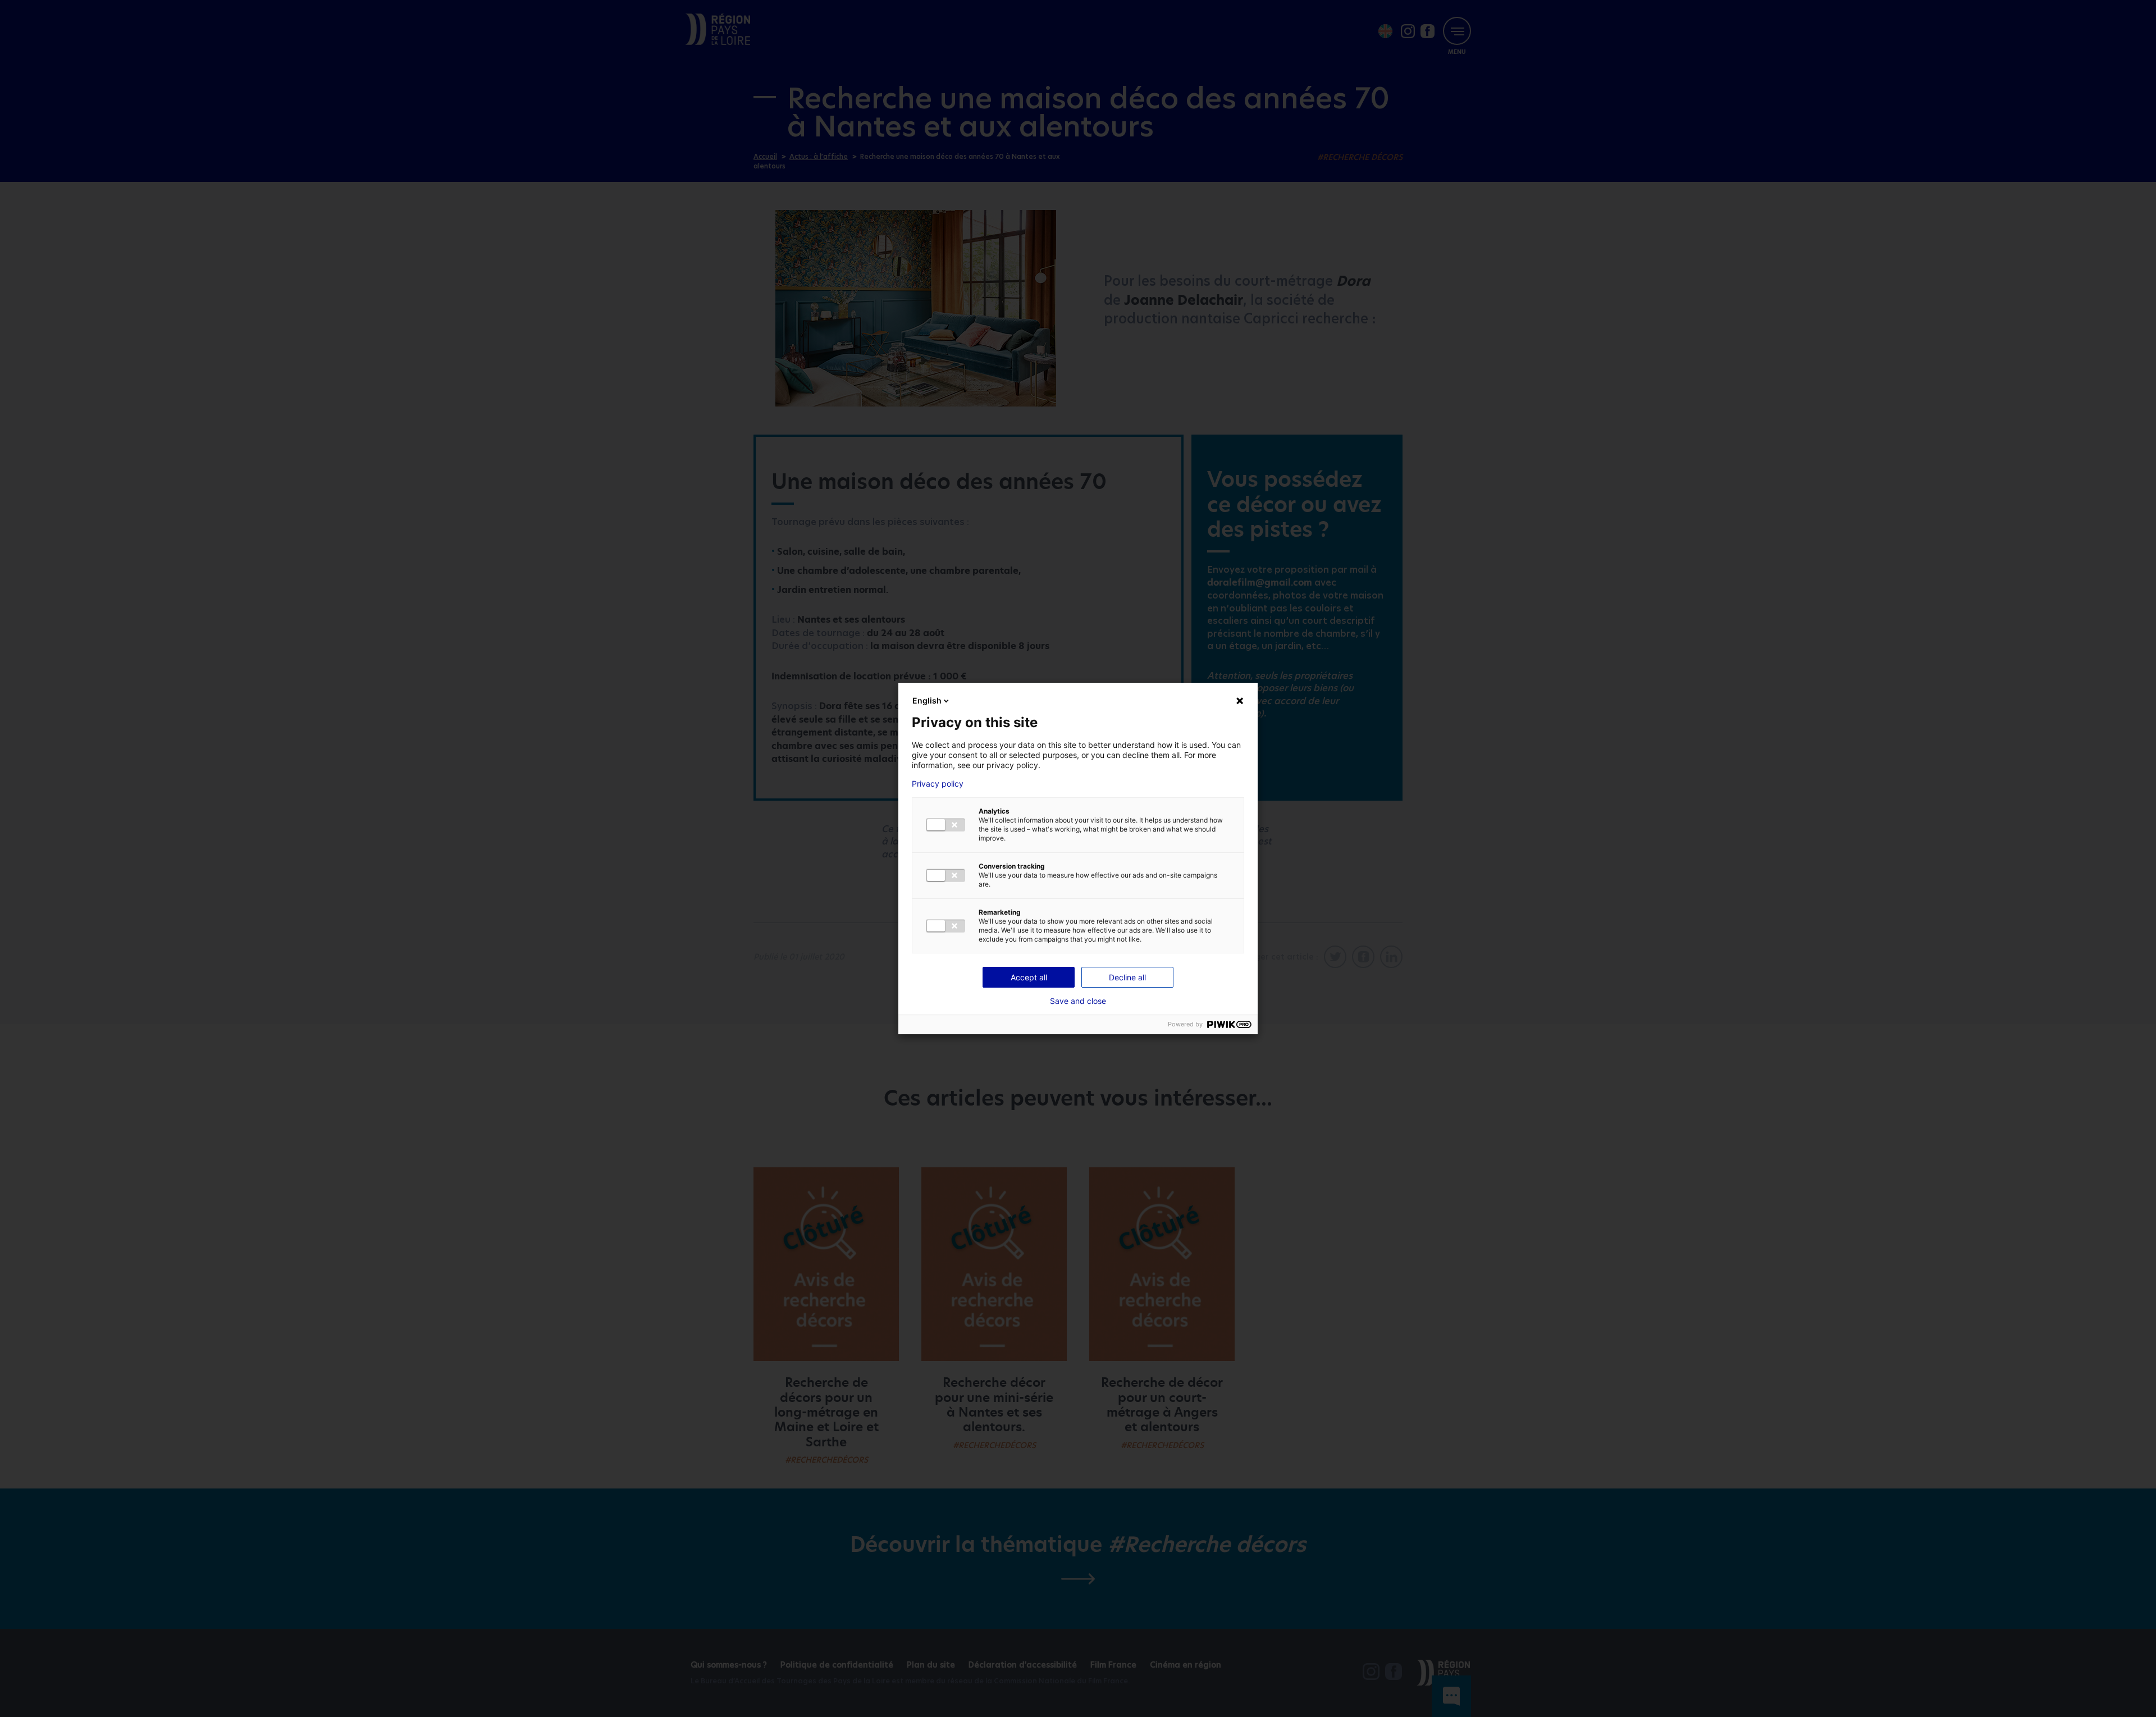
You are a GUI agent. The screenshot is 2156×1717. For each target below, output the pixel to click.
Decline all (1127, 977)
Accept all (1029, 977)
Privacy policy (938, 784)
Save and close (1078, 1001)
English (927, 700)
